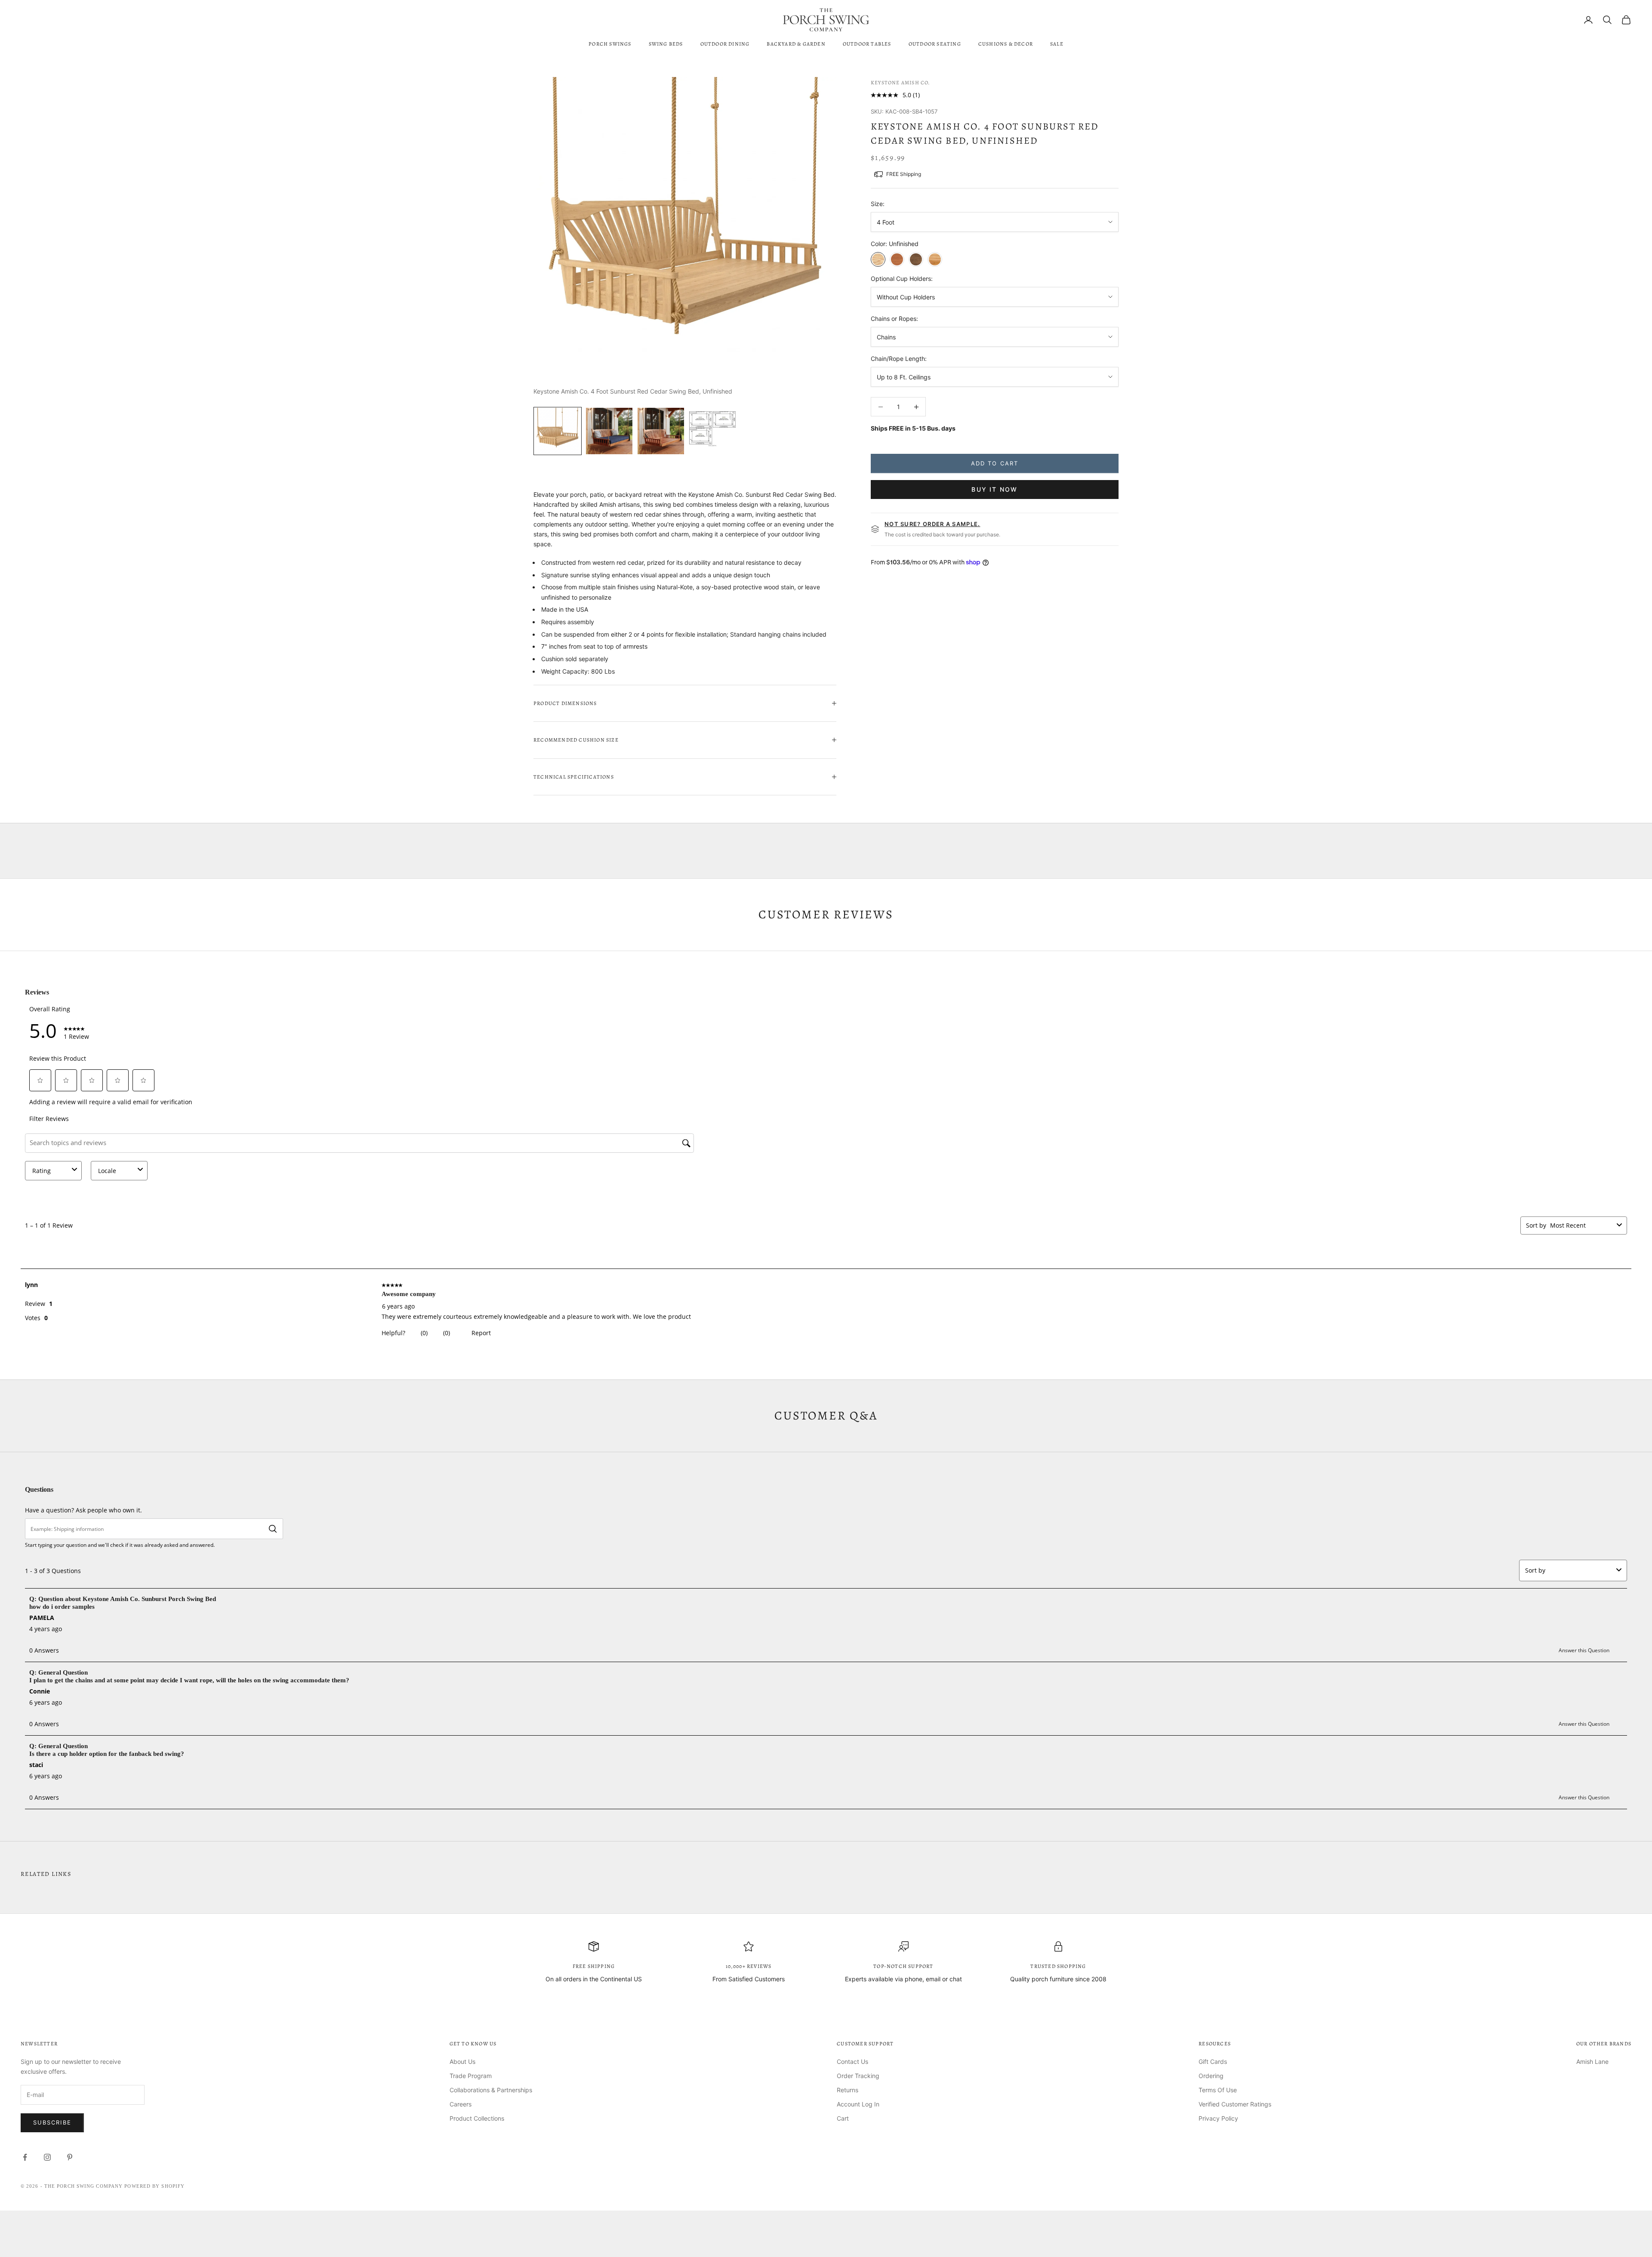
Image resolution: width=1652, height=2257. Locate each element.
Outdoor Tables (867, 44)
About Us (462, 2061)
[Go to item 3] (661, 431)
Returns (848, 2090)
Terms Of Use (1218, 2090)
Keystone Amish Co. (901, 83)
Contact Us (852, 2061)
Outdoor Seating (935, 44)
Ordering (1211, 2076)
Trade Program (471, 2076)
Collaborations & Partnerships (491, 2090)
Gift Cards (1213, 2061)
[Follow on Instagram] (47, 2157)
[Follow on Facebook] (25, 2157)
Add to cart (995, 463)
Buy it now (994, 489)
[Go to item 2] (609, 431)
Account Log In (858, 2104)
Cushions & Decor (1006, 44)
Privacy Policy (1218, 2118)
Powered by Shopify (154, 2186)
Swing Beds (666, 44)
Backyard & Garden (796, 44)
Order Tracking (858, 2076)
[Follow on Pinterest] (70, 2157)
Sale (1057, 44)
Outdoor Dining (725, 44)
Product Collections (477, 2118)
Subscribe (52, 2122)
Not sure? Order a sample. (932, 524)
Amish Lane (1592, 2061)
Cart (843, 2118)
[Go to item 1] (558, 431)
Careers (461, 2104)
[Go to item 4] (712, 431)
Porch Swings (610, 44)
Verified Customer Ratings (1235, 2104)
